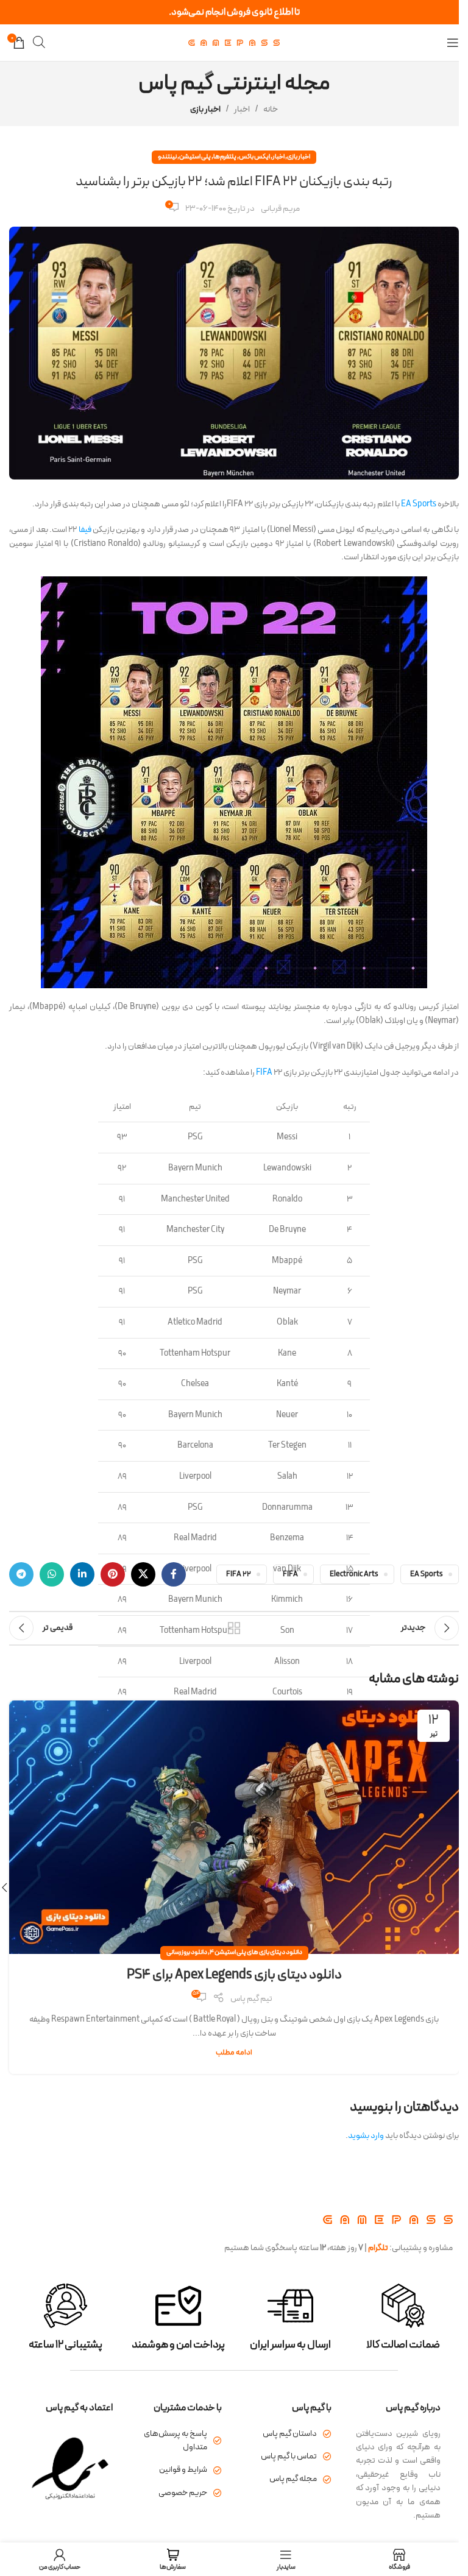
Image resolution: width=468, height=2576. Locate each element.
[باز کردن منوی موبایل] (453, 43)
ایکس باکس (254, 157)
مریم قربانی (280, 209)
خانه (271, 109)
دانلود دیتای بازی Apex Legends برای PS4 (234, 1975)
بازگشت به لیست (234, 1628)
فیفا (85, 530)
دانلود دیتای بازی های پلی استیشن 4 (256, 1952)
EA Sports (419, 504)
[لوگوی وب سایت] (234, 42)
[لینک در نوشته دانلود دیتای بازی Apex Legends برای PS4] (234, 1827)
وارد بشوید (366, 2136)
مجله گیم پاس (293, 2479)
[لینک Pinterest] (113, 1574)
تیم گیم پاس (251, 1999)
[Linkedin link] (82, 1574)
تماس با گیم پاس (289, 2456)
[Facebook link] (174, 1574)
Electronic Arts (354, 1574)
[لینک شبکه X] (143, 1574)
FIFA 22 (239, 1574)
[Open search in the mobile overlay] (39, 42)
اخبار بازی (205, 109)
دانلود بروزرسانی (187, 1952)
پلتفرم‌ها (225, 157)
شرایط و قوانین (183, 2470)
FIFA (264, 1073)
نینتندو (167, 157)
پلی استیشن (195, 157)
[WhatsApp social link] (52, 1574)
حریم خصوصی (183, 2493)
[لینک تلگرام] (21, 1574)
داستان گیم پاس (290, 2434)
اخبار (242, 109)
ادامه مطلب (234, 2052)
